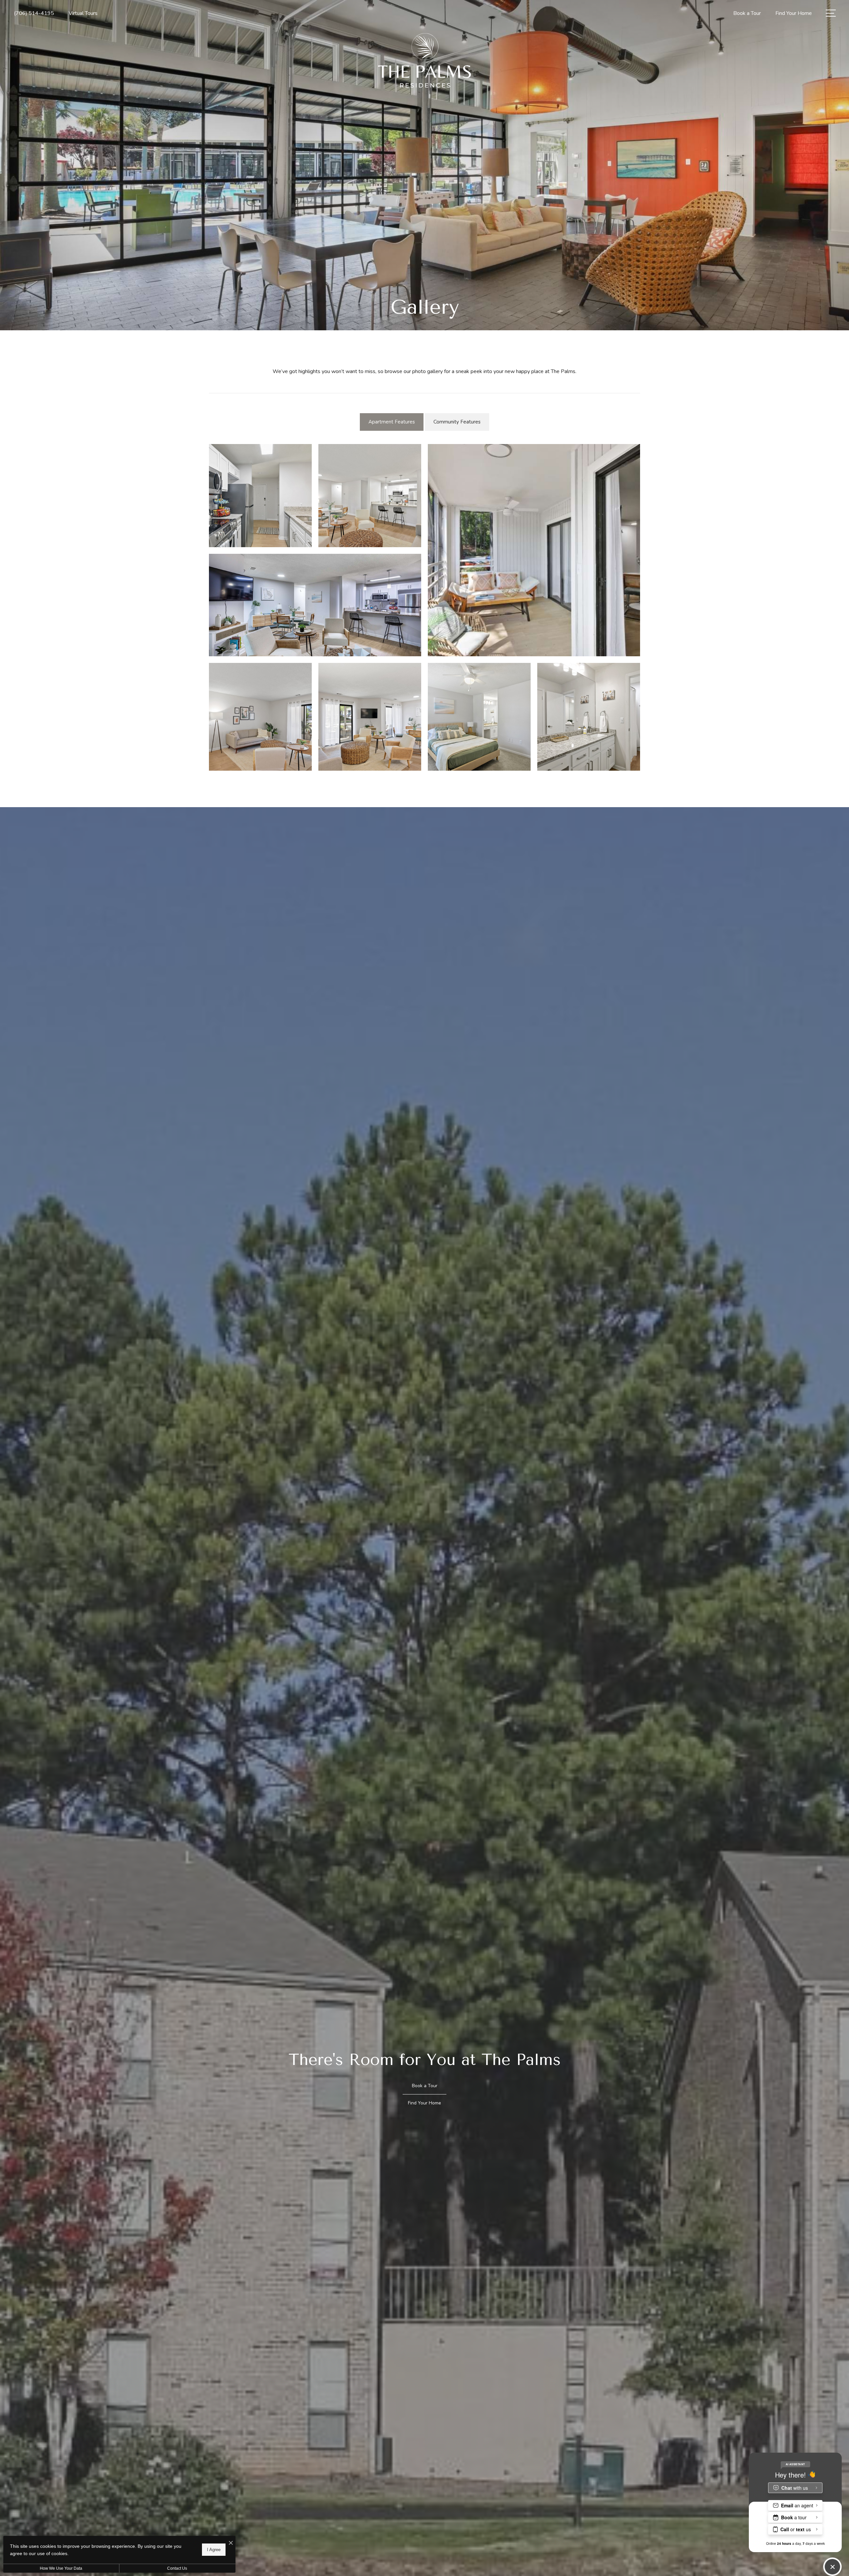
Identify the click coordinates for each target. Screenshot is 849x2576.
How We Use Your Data (61, 2568)
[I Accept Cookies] (231, 2543)
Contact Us (177, 2568)
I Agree (214, 2550)
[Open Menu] (831, 13)
